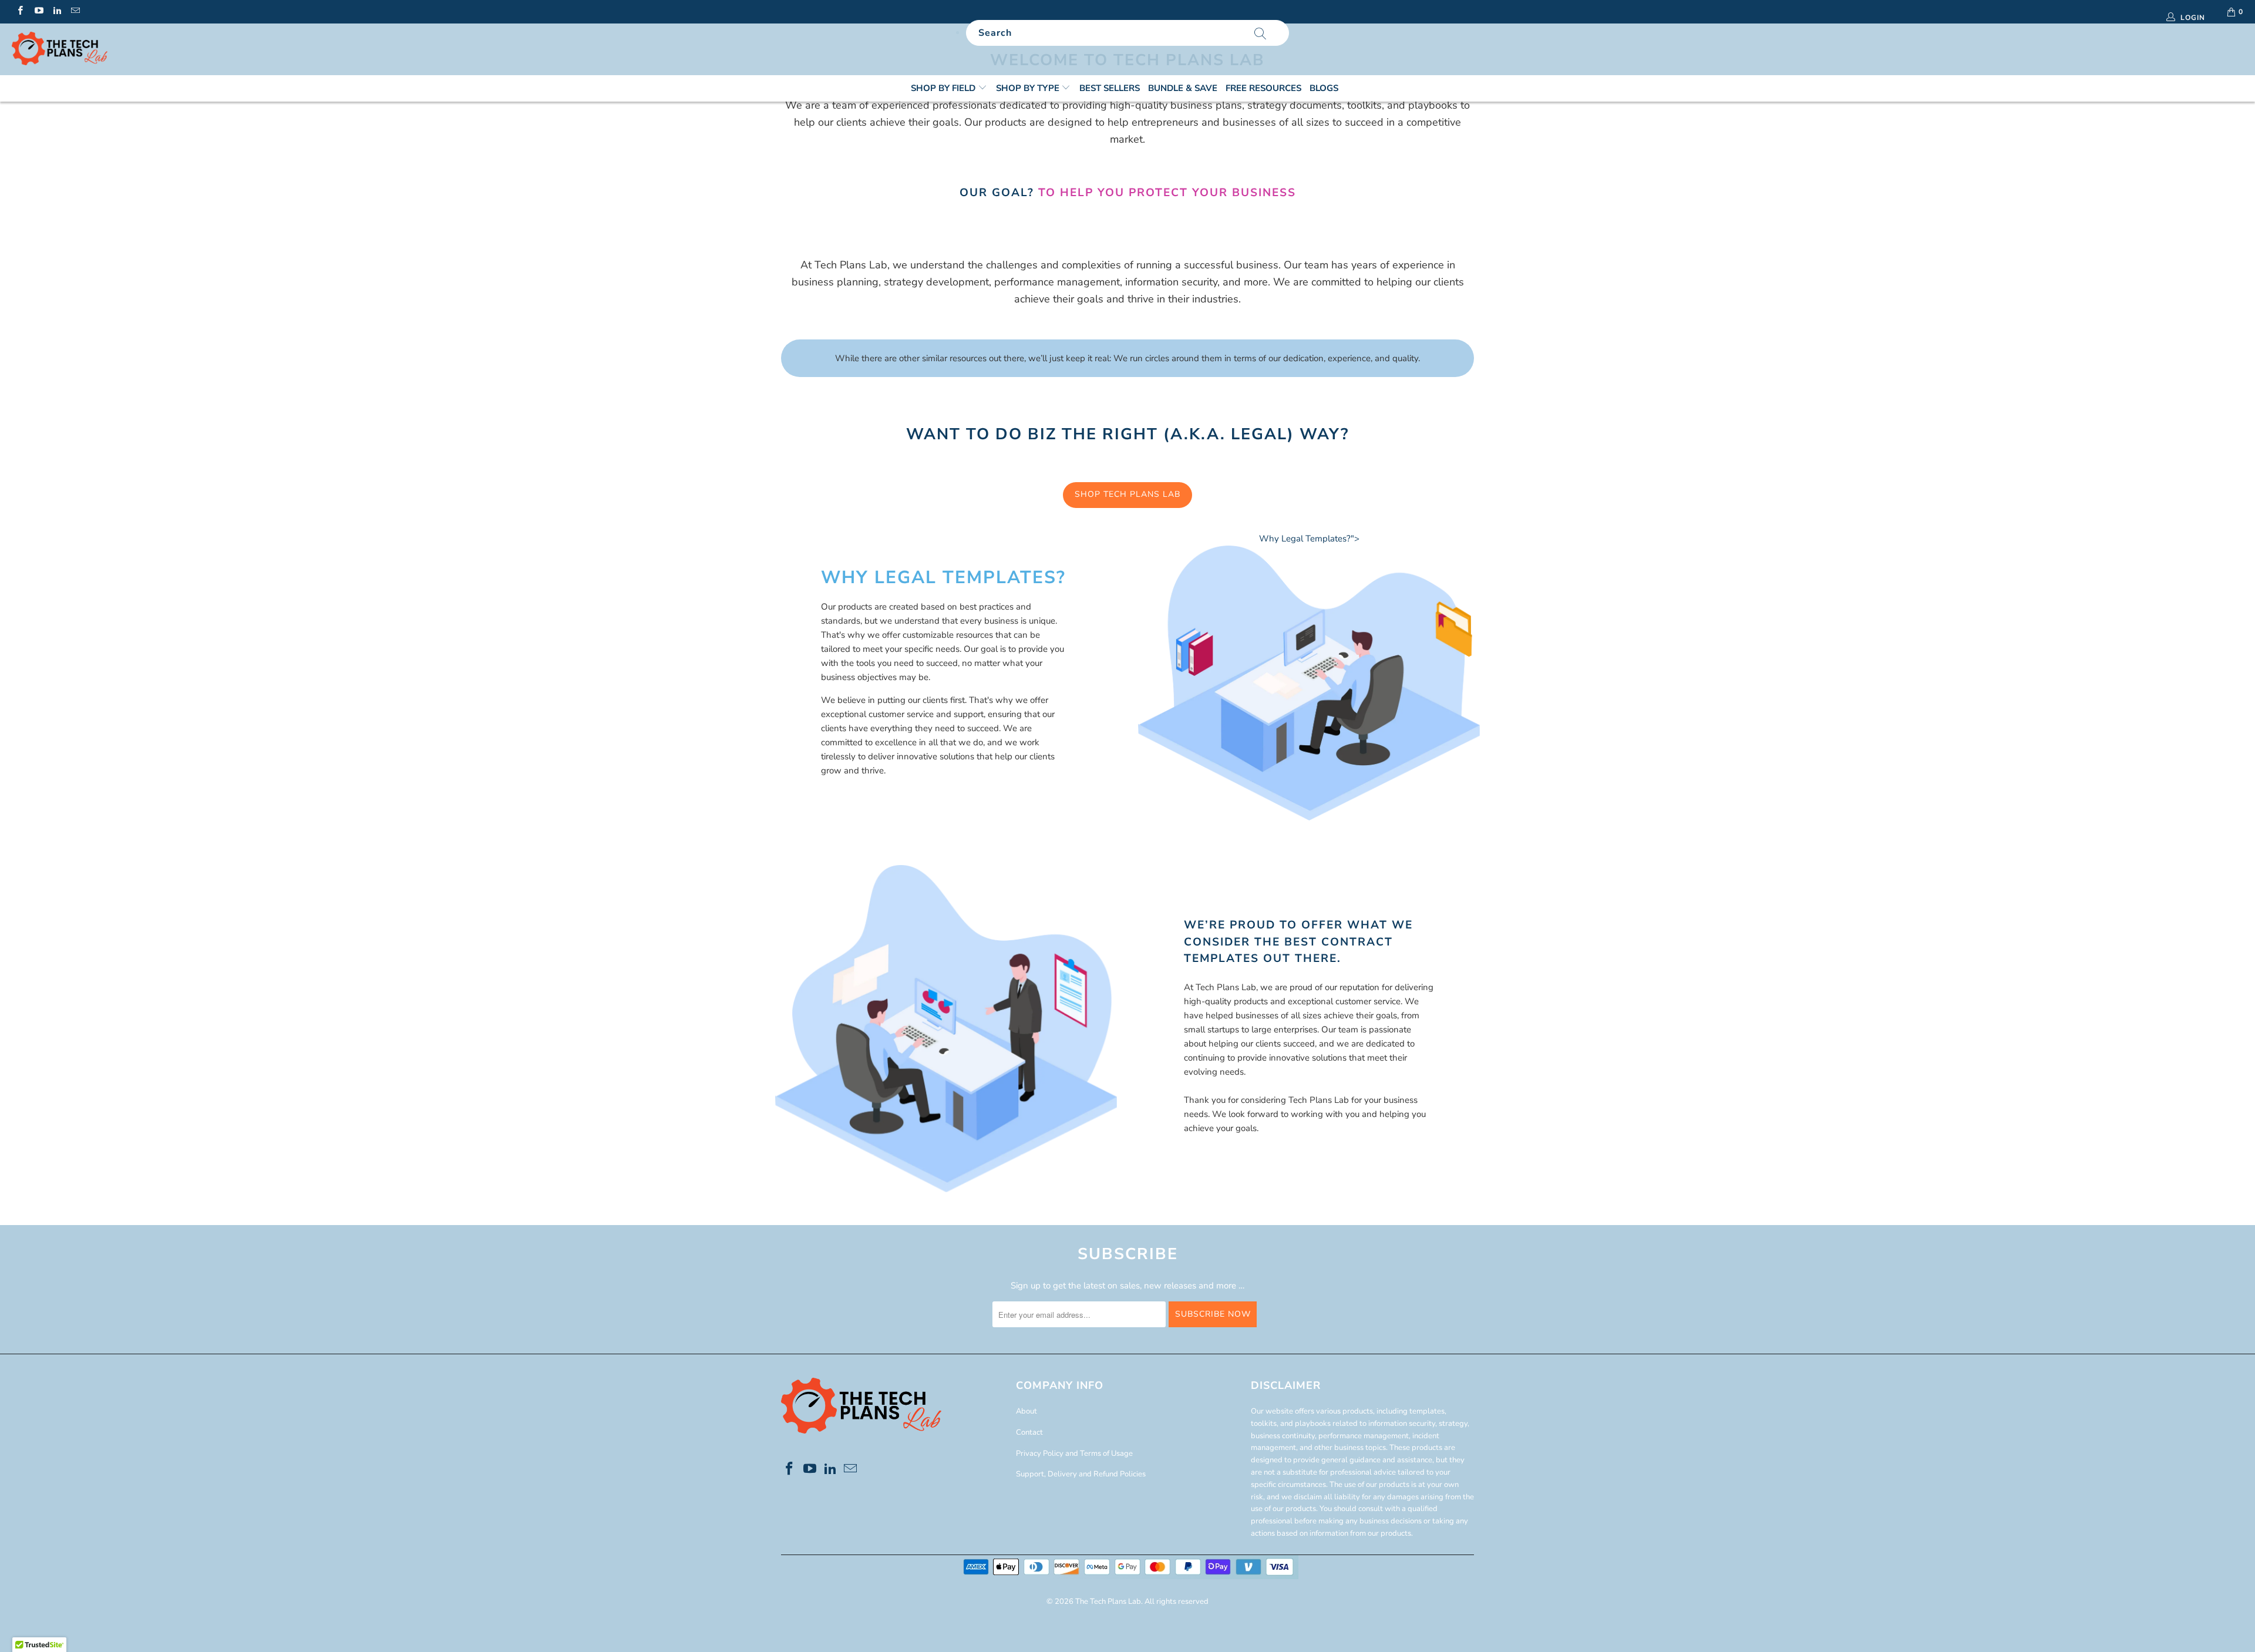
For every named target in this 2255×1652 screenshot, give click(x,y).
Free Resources (1263, 88)
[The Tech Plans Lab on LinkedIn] (57, 12)
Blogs (1324, 88)
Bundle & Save (1183, 88)
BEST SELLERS (1110, 88)
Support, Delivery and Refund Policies (1081, 1474)
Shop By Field (944, 88)
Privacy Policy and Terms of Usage (1074, 1454)
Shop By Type (1029, 88)
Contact (1029, 1432)
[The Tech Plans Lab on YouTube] (38, 12)
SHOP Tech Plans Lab (1127, 494)
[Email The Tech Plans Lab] (75, 12)
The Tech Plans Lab (1108, 1601)
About (1026, 1411)
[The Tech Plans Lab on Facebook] (20, 12)
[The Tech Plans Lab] (186, 49)
